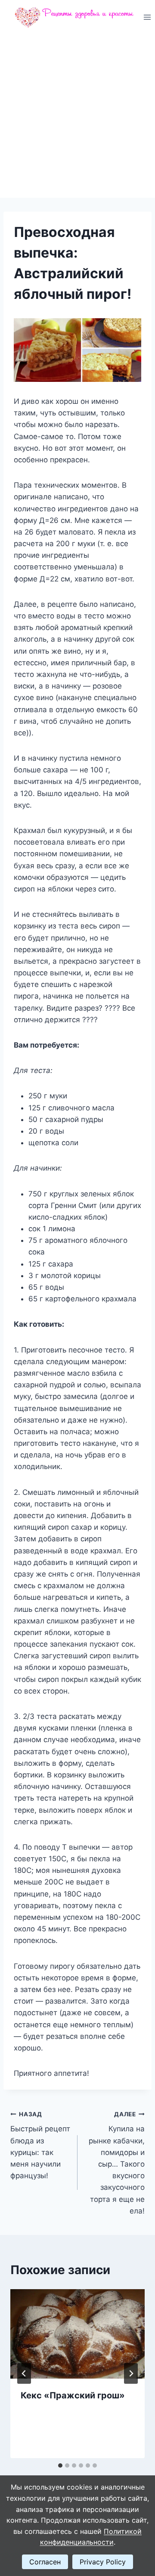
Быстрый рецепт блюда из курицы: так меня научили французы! (40, 2145)
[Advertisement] (77, 116)
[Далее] (131, 2373)
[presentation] (77, 2334)
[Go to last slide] (24, 2373)
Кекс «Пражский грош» (73, 2395)
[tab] (60, 2465)
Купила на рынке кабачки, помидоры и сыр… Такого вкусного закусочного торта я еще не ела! (117, 2163)
